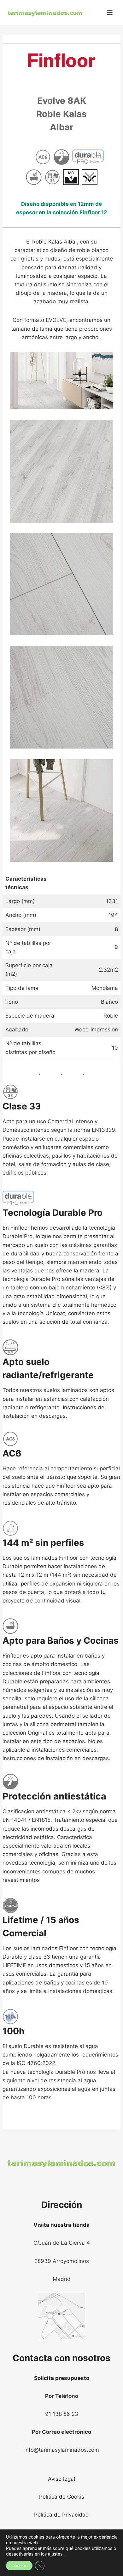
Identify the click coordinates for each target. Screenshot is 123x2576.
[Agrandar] (105, 360)
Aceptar (19, 2565)
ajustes (55, 2554)
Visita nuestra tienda (61, 2225)
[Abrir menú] (110, 12)
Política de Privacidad (61, 2515)
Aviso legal (61, 2479)
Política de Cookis (62, 2497)
